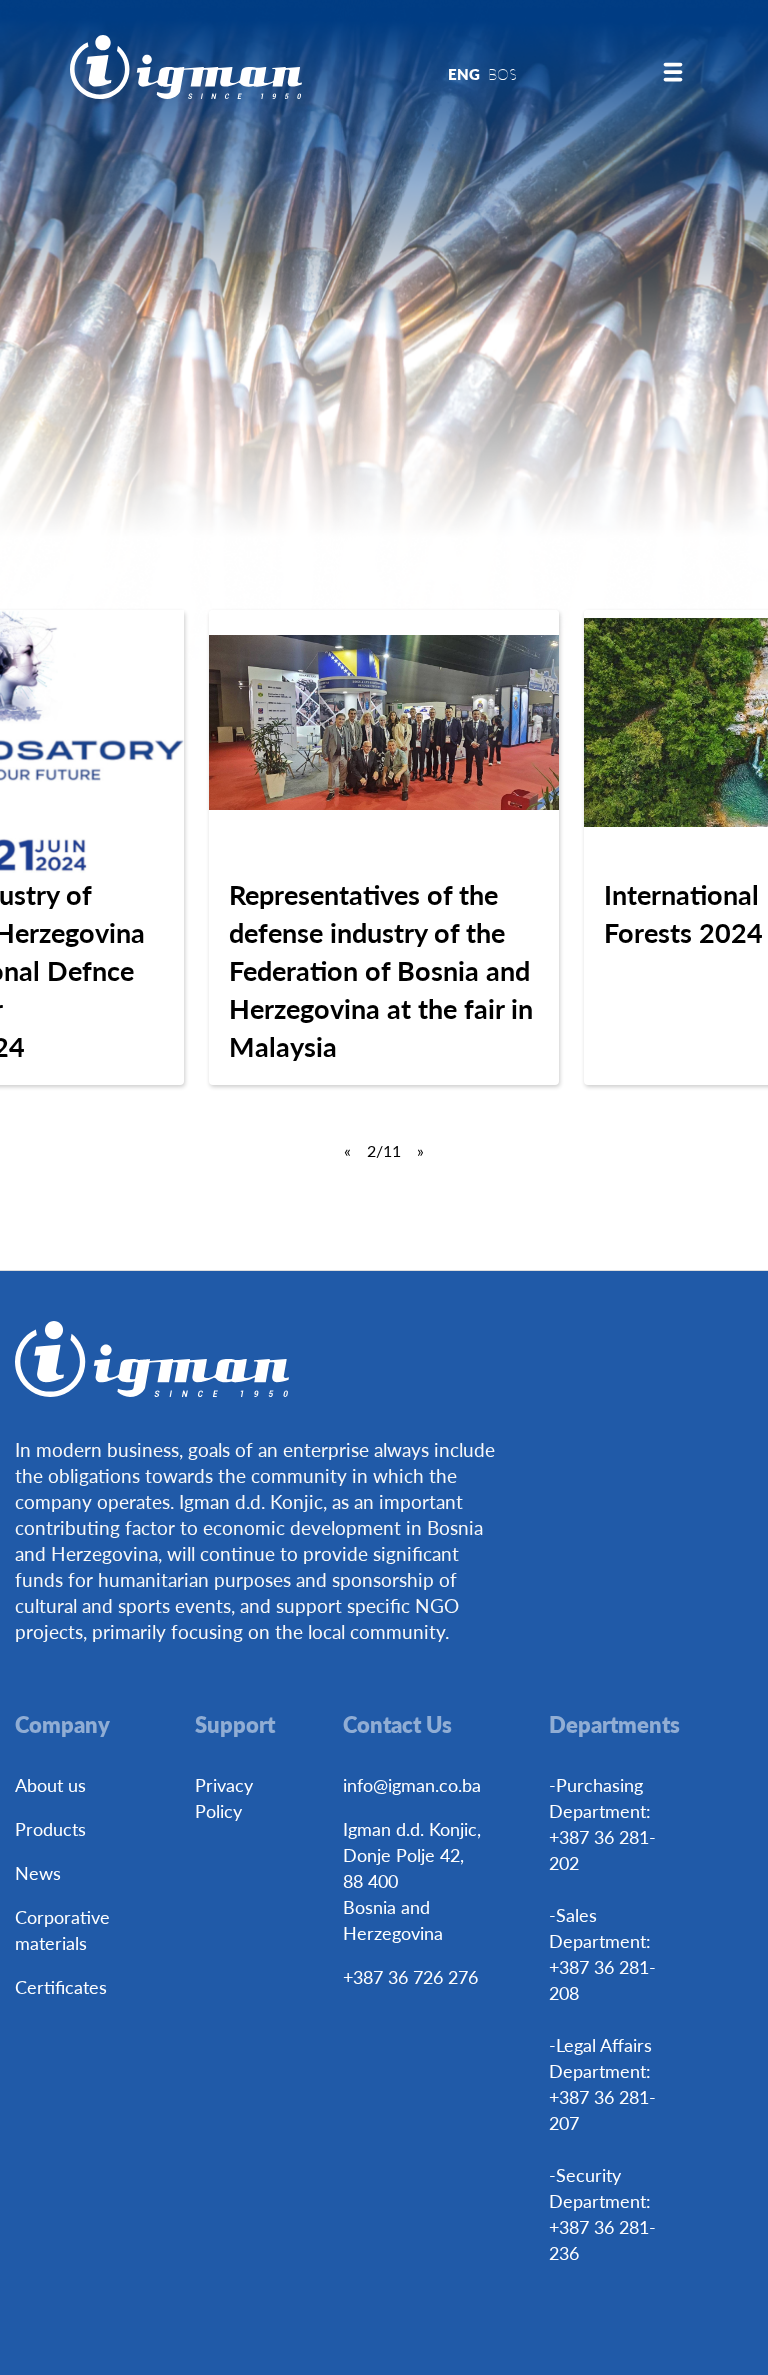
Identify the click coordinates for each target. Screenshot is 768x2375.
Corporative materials (62, 1929)
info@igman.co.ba (412, 1784)
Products (50, 1828)
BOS (502, 73)
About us (50, 1784)
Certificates (61, 1986)
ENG (464, 73)
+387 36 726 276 (410, 1976)
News (38, 1872)
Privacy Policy (224, 1797)
